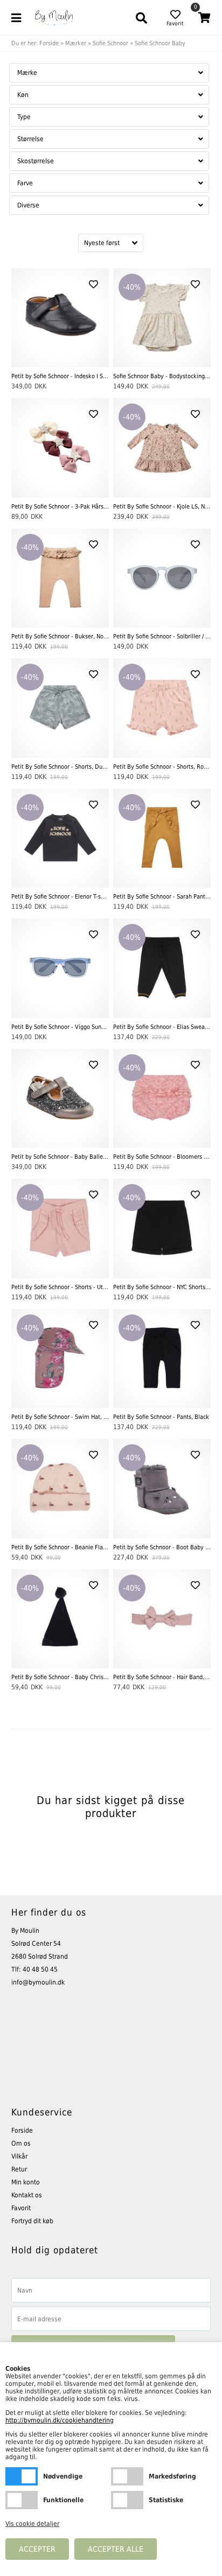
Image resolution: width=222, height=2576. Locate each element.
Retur (19, 2169)
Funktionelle (22, 2500)
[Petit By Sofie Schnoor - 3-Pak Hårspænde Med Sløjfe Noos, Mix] (60, 448)
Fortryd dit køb (32, 2221)
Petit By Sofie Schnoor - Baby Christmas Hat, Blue (60, 1677)
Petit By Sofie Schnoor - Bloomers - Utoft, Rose (162, 1157)
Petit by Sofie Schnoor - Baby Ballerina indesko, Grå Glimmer (60, 1157)
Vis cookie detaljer (32, 2524)
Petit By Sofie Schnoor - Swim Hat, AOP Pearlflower (60, 1417)
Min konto (26, 2182)
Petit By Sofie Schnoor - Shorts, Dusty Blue (60, 767)
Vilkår (19, 2156)
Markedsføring (127, 2476)
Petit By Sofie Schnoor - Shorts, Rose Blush (162, 767)
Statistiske (127, 2500)
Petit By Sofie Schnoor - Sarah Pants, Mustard (162, 897)
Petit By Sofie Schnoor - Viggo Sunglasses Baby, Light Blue (60, 1027)
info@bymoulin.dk (38, 1982)
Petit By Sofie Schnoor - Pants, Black (161, 1417)
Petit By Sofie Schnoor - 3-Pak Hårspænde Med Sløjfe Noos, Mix (60, 507)
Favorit (21, 2208)
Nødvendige (22, 2476)
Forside (49, 43)
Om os (21, 2143)
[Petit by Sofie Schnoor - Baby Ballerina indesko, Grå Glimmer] (60, 1099)
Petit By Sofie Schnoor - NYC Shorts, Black (162, 1287)
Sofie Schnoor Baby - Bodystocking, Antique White (162, 376)
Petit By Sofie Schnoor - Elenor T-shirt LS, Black (60, 897)
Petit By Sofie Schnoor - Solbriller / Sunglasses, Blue (162, 636)
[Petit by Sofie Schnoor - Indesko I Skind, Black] (60, 318)
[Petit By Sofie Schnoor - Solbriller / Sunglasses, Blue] (162, 578)
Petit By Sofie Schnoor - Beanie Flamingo (60, 1547)
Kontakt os (27, 2195)
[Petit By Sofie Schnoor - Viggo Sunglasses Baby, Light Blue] (60, 968)
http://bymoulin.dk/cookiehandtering (60, 2420)
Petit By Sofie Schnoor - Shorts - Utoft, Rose (60, 1287)
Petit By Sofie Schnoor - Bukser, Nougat (60, 636)
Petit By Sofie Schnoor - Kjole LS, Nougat (162, 507)
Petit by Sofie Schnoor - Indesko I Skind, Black (60, 376)
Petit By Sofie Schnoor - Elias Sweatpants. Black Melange (162, 1027)
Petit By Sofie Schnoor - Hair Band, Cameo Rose (162, 1677)
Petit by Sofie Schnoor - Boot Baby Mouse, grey (162, 1547)
